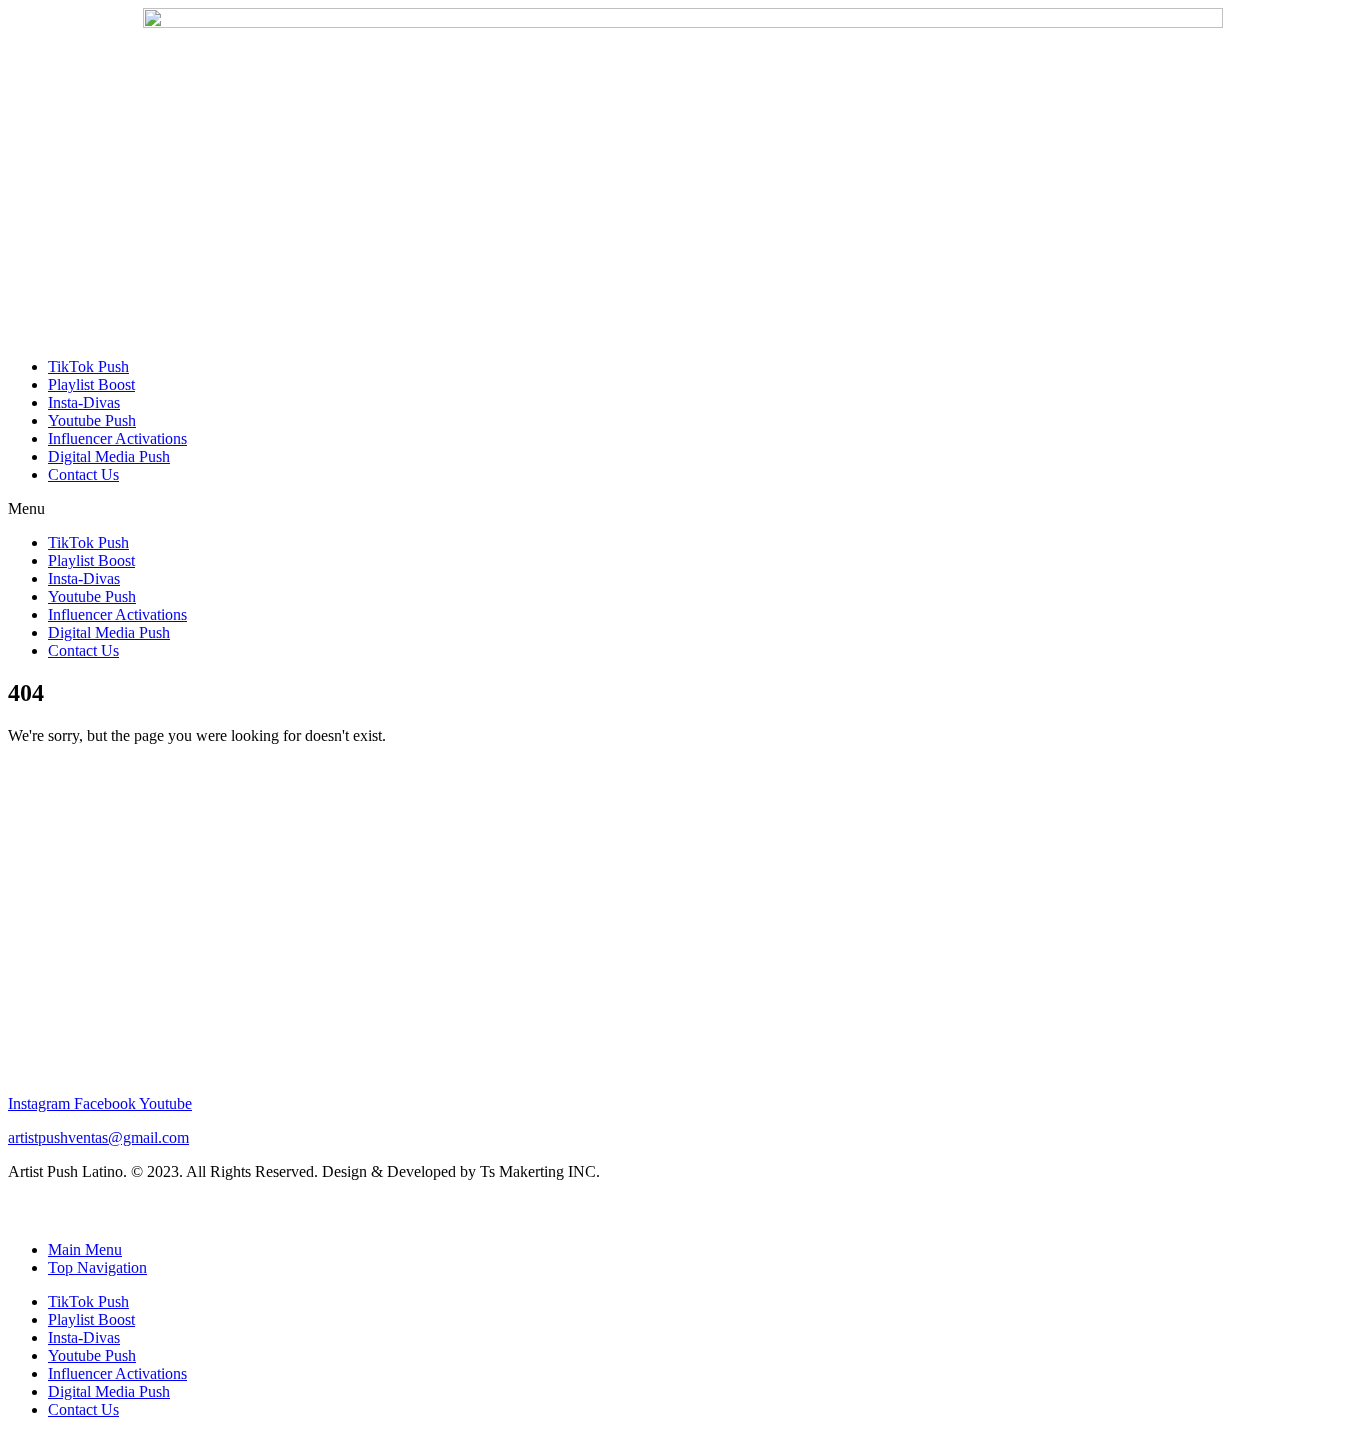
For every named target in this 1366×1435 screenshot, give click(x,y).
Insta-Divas (84, 402)
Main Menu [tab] (85, 1249)
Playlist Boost (91, 384)
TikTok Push (88, 366)
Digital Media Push (109, 456)
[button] (683, 509)
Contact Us (83, 474)
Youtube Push (92, 420)
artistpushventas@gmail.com (98, 1137)
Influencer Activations (117, 438)
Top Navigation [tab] (97, 1267)
